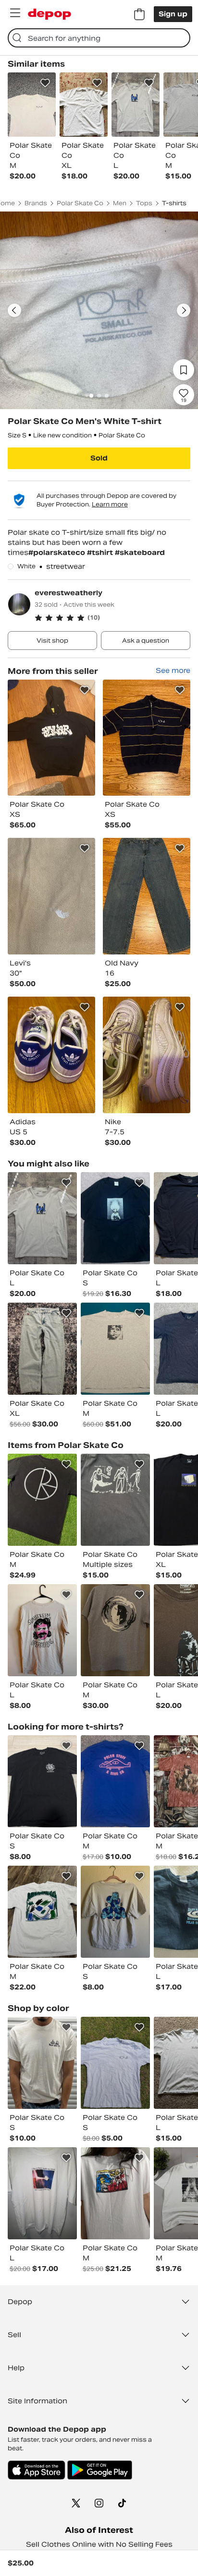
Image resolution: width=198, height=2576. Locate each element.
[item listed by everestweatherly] (51, 738)
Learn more (110, 504)
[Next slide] (184, 310)
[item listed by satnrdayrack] (115, 1349)
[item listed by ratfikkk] (42, 1912)
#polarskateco (58, 553)
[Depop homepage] (49, 14)
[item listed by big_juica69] (42, 1218)
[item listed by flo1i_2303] (115, 1781)
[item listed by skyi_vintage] (42, 1500)
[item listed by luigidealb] (42, 2063)
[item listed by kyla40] (115, 2193)
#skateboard (140, 553)
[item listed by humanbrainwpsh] (115, 1218)
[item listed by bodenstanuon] (115, 1500)
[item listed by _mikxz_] (42, 1630)
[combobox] (99, 38)
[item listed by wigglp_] (115, 2063)
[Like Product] (45, 83)
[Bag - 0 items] (139, 14)
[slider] (99, 310)
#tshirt (101, 553)
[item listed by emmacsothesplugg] (42, 1781)
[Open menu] (15, 13)
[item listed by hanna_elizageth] (115, 1630)
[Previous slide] (14, 310)
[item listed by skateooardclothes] (42, 2193)
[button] (112, 618)
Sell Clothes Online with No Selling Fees (99, 2544)
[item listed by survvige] (42, 1349)
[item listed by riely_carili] (115, 1912)
